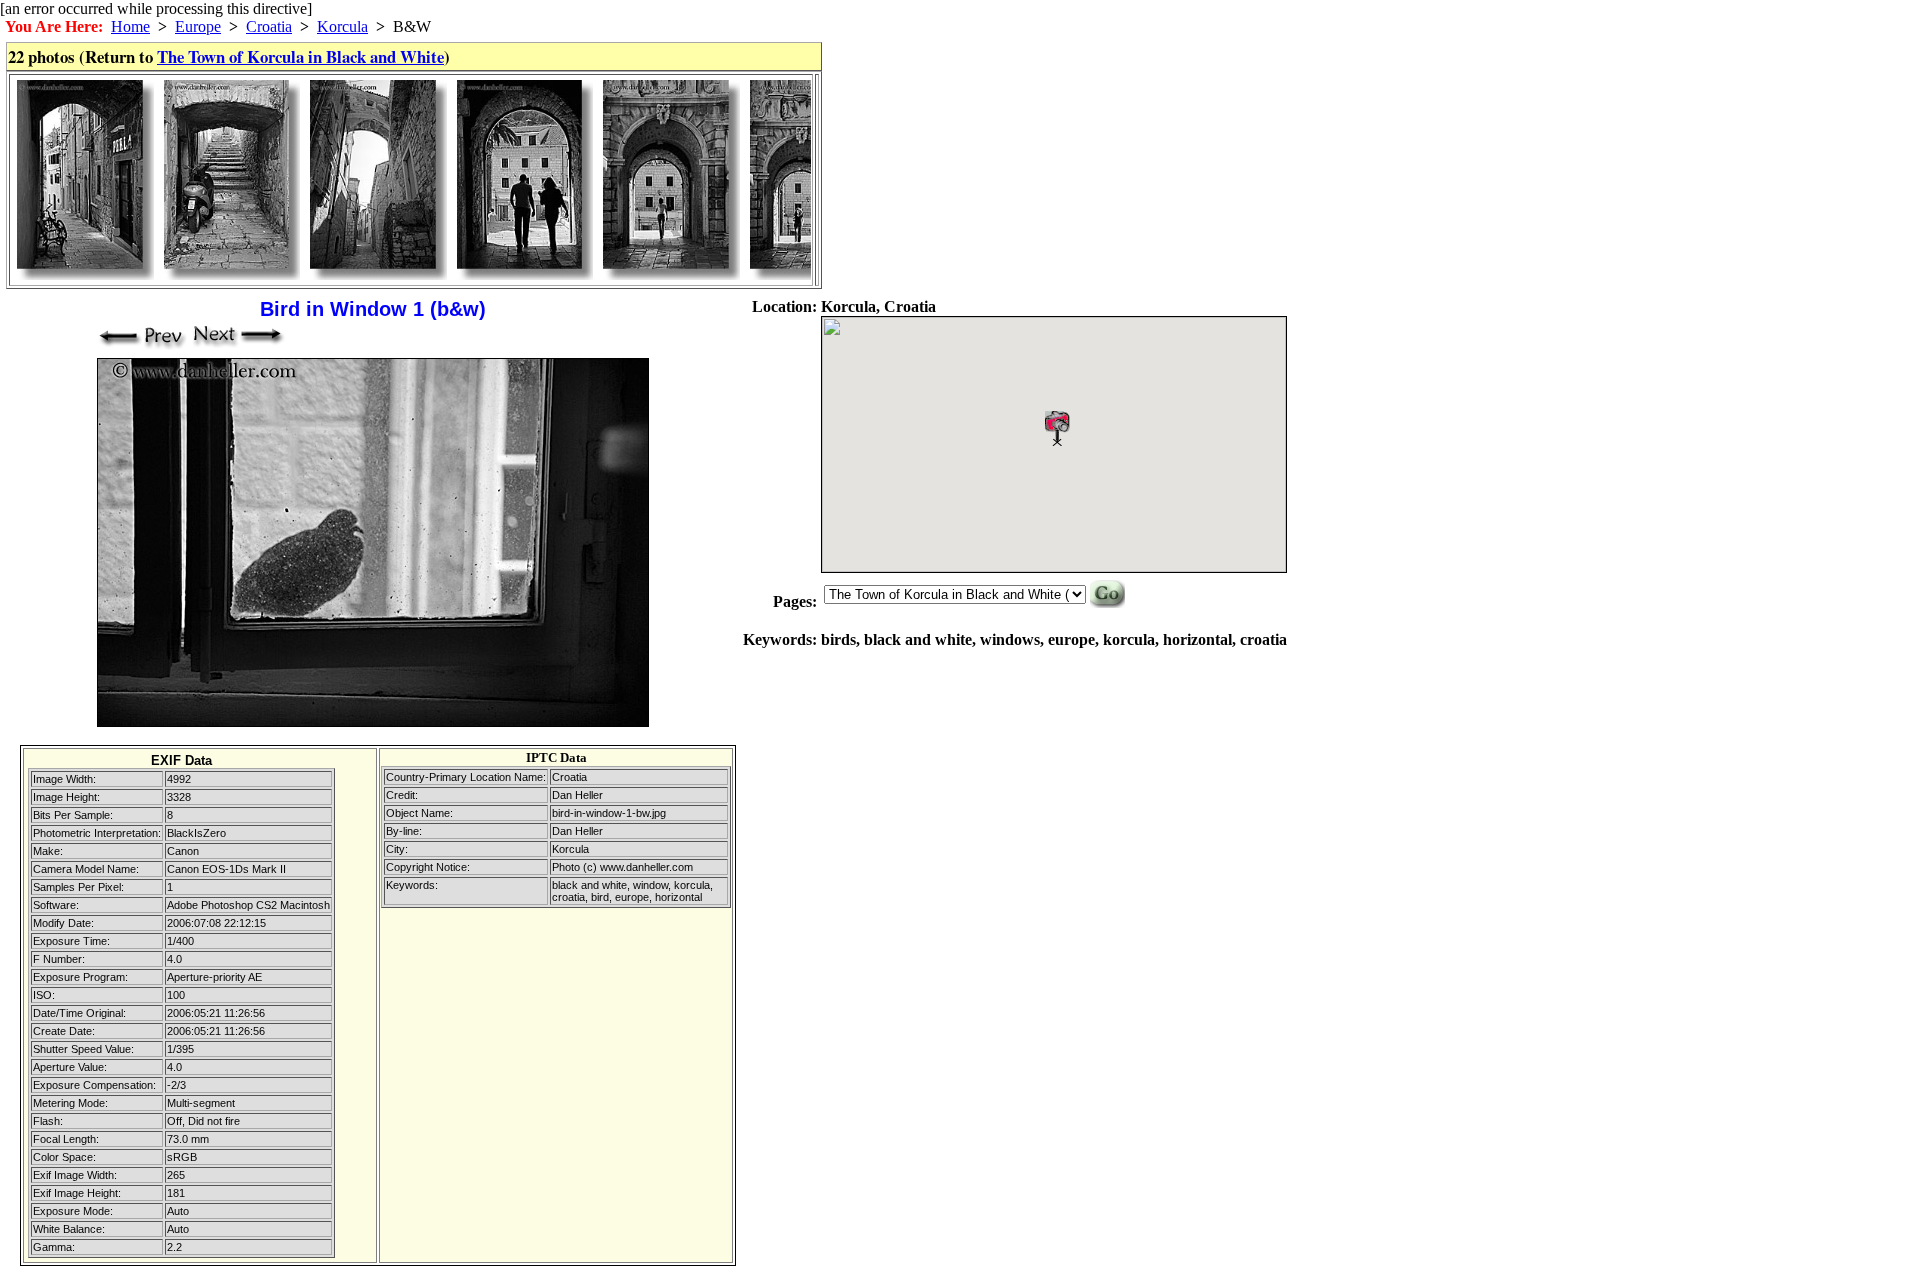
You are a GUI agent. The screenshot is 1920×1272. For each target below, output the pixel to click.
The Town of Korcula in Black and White (300, 56)
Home (130, 26)
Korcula (342, 26)
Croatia (269, 26)
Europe (198, 26)
